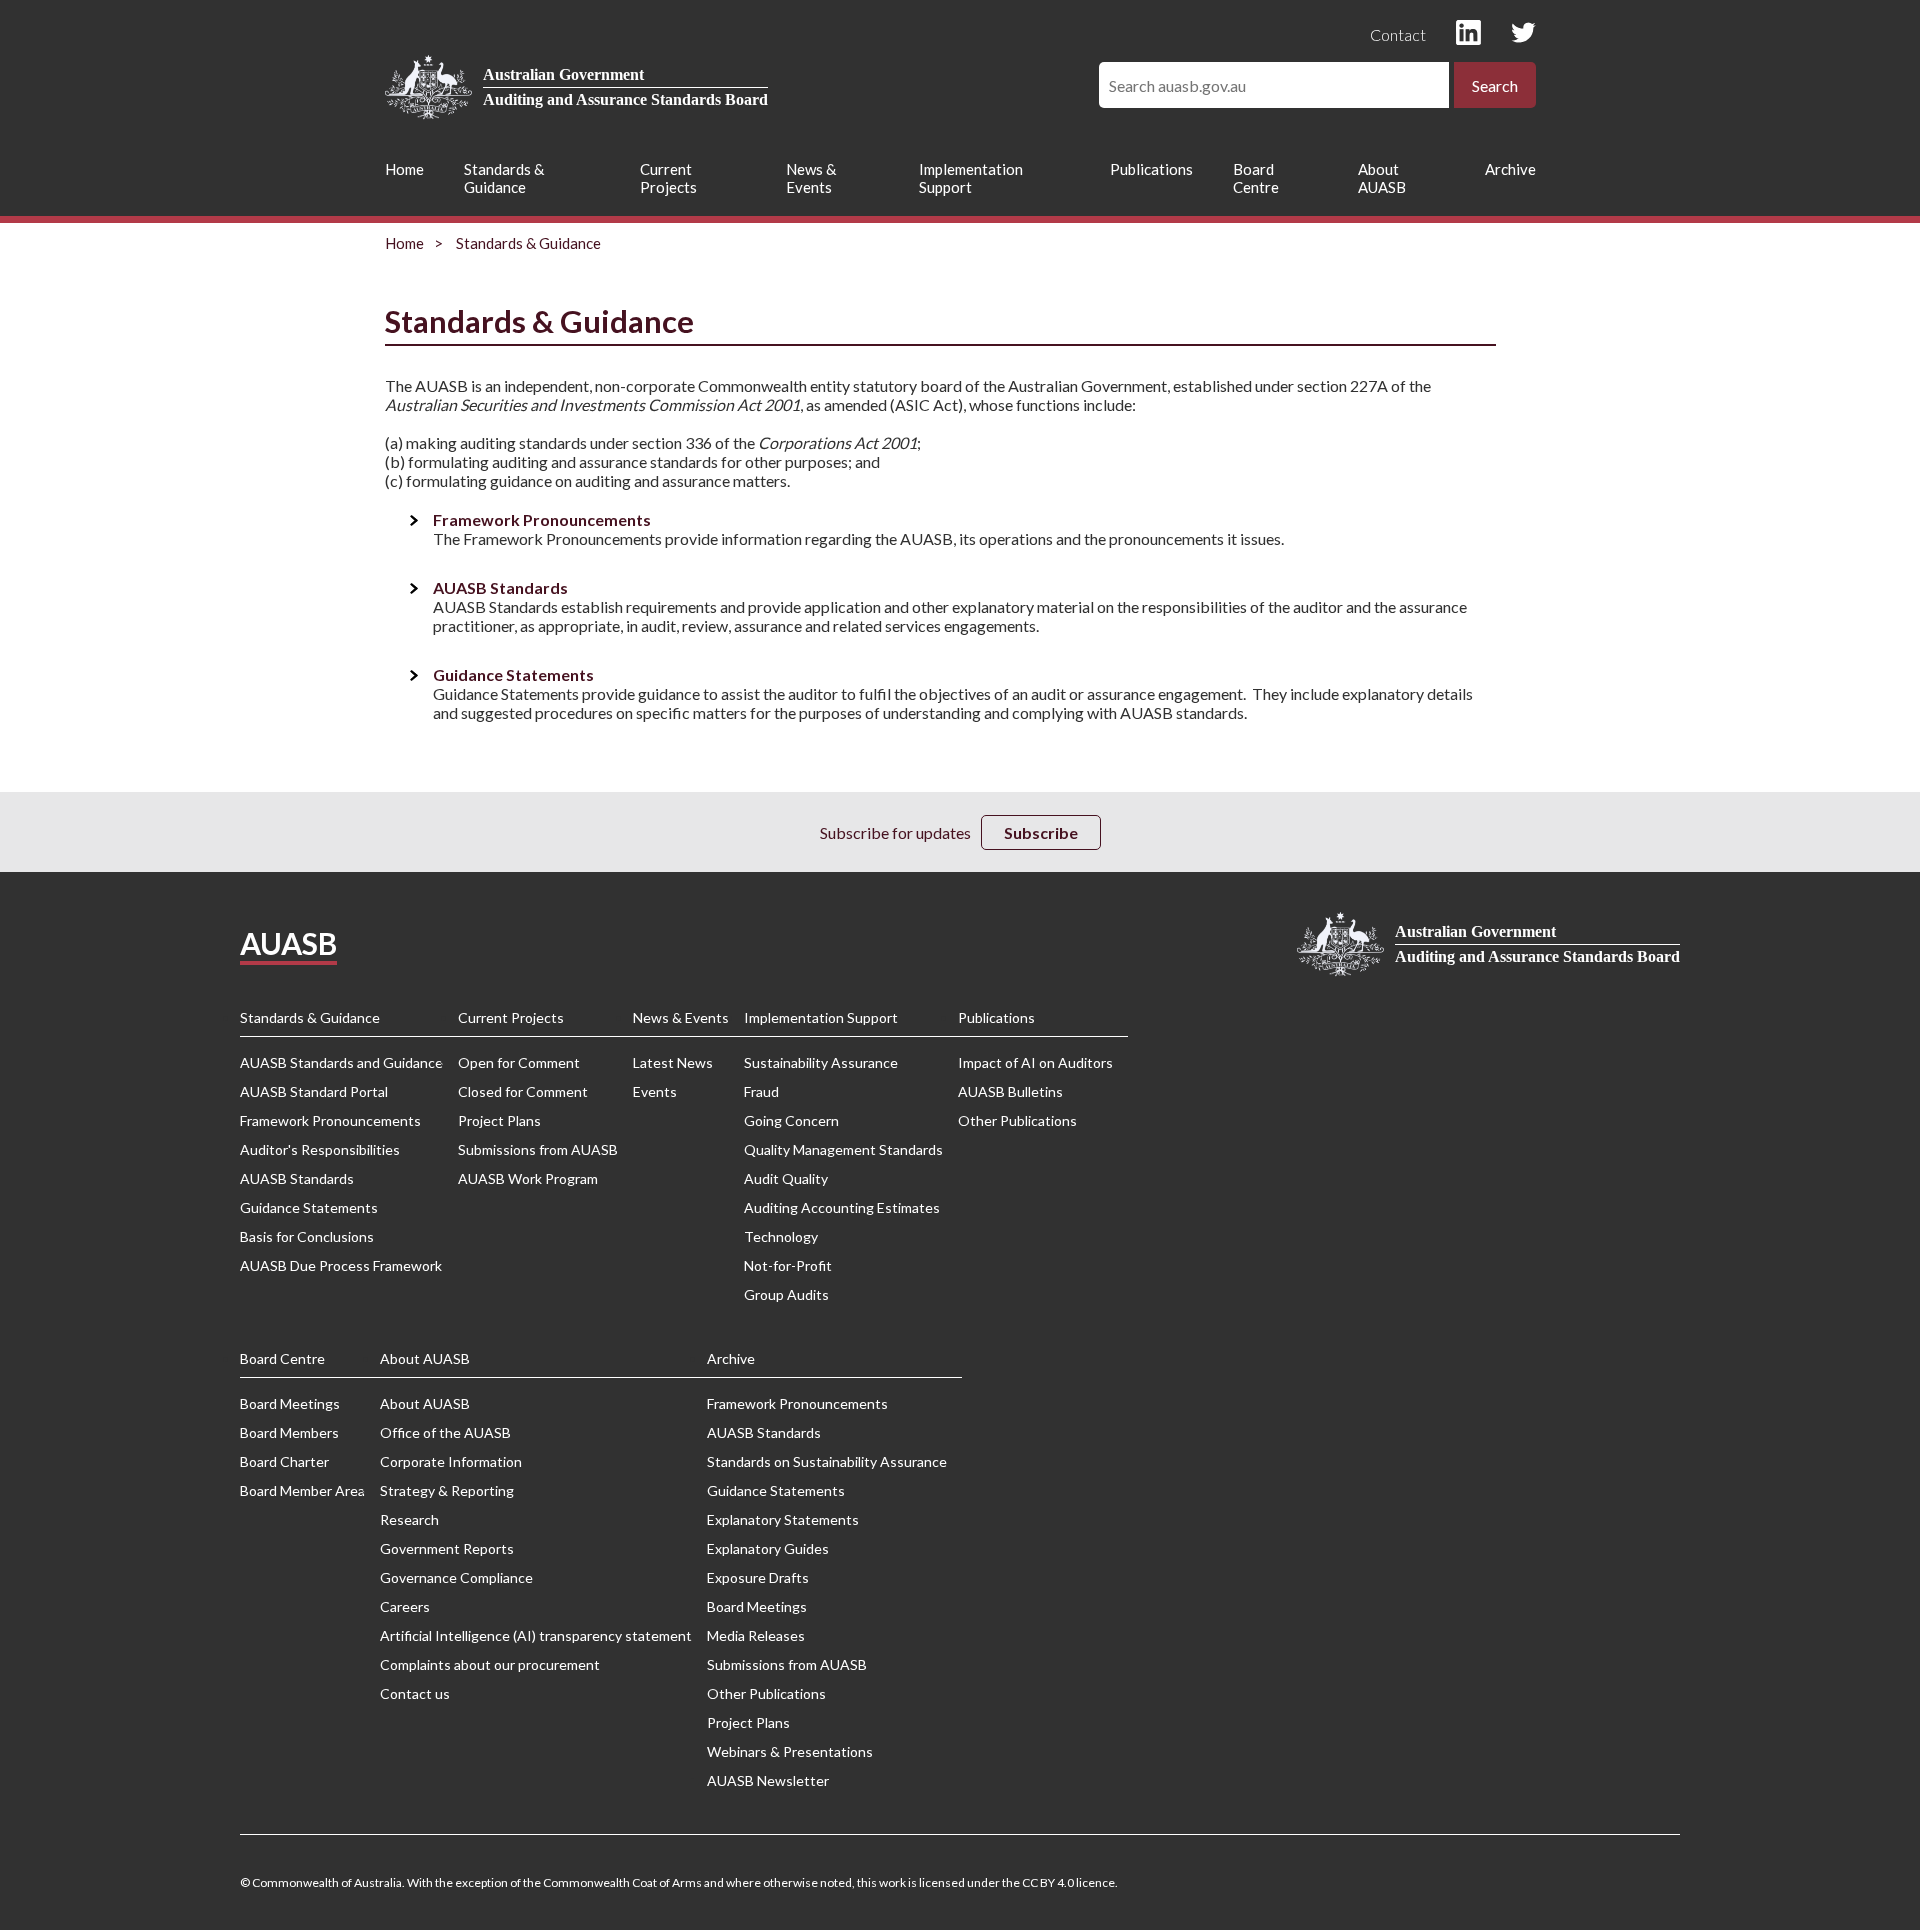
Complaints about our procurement (490, 1664)
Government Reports (447, 1548)
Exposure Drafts (758, 1577)
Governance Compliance (456, 1577)
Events (655, 1091)
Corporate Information (451, 1461)
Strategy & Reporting (447, 1490)
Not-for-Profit (788, 1265)
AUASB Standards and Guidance (341, 1062)
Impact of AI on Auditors (1035, 1062)
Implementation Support (971, 178)
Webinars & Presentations (790, 1751)
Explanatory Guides (768, 1548)
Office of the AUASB (445, 1432)
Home (404, 169)
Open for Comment (519, 1062)
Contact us (415, 1693)
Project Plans (499, 1120)
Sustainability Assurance (821, 1062)
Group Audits (786, 1294)
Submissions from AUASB (538, 1149)
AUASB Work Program (528, 1178)
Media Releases (756, 1635)
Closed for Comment (523, 1091)
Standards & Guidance (504, 178)
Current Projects (668, 178)
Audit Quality (786, 1178)
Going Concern (791, 1120)
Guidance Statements (513, 674)
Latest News (673, 1062)
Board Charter (284, 1461)
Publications (1151, 169)
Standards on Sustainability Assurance (827, 1461)
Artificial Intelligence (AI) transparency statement (536, 1635)
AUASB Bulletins (1010, 1091)
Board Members (289, 1432)
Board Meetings (290, 1403)
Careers (405, 1606)
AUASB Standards (500, 587)
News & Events (811, 178)
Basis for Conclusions (307, 1236)
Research (409, 1519)
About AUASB (1382, 178)
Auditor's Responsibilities (320, 1149)
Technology (781, 1236)
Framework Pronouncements (542, 519)
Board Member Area (302, 1490)
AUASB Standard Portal (314, 1091)
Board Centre (1256, 178)
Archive (1510, 169)
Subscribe (1041, 832)
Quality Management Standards (843, 1149)
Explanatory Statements (783, 1519)
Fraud (761, 1091)
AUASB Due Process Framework (341, 1265)
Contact (1398, 34)
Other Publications (1017, 1120)
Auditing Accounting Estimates (842, 1207)
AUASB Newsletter (768, 1780)
